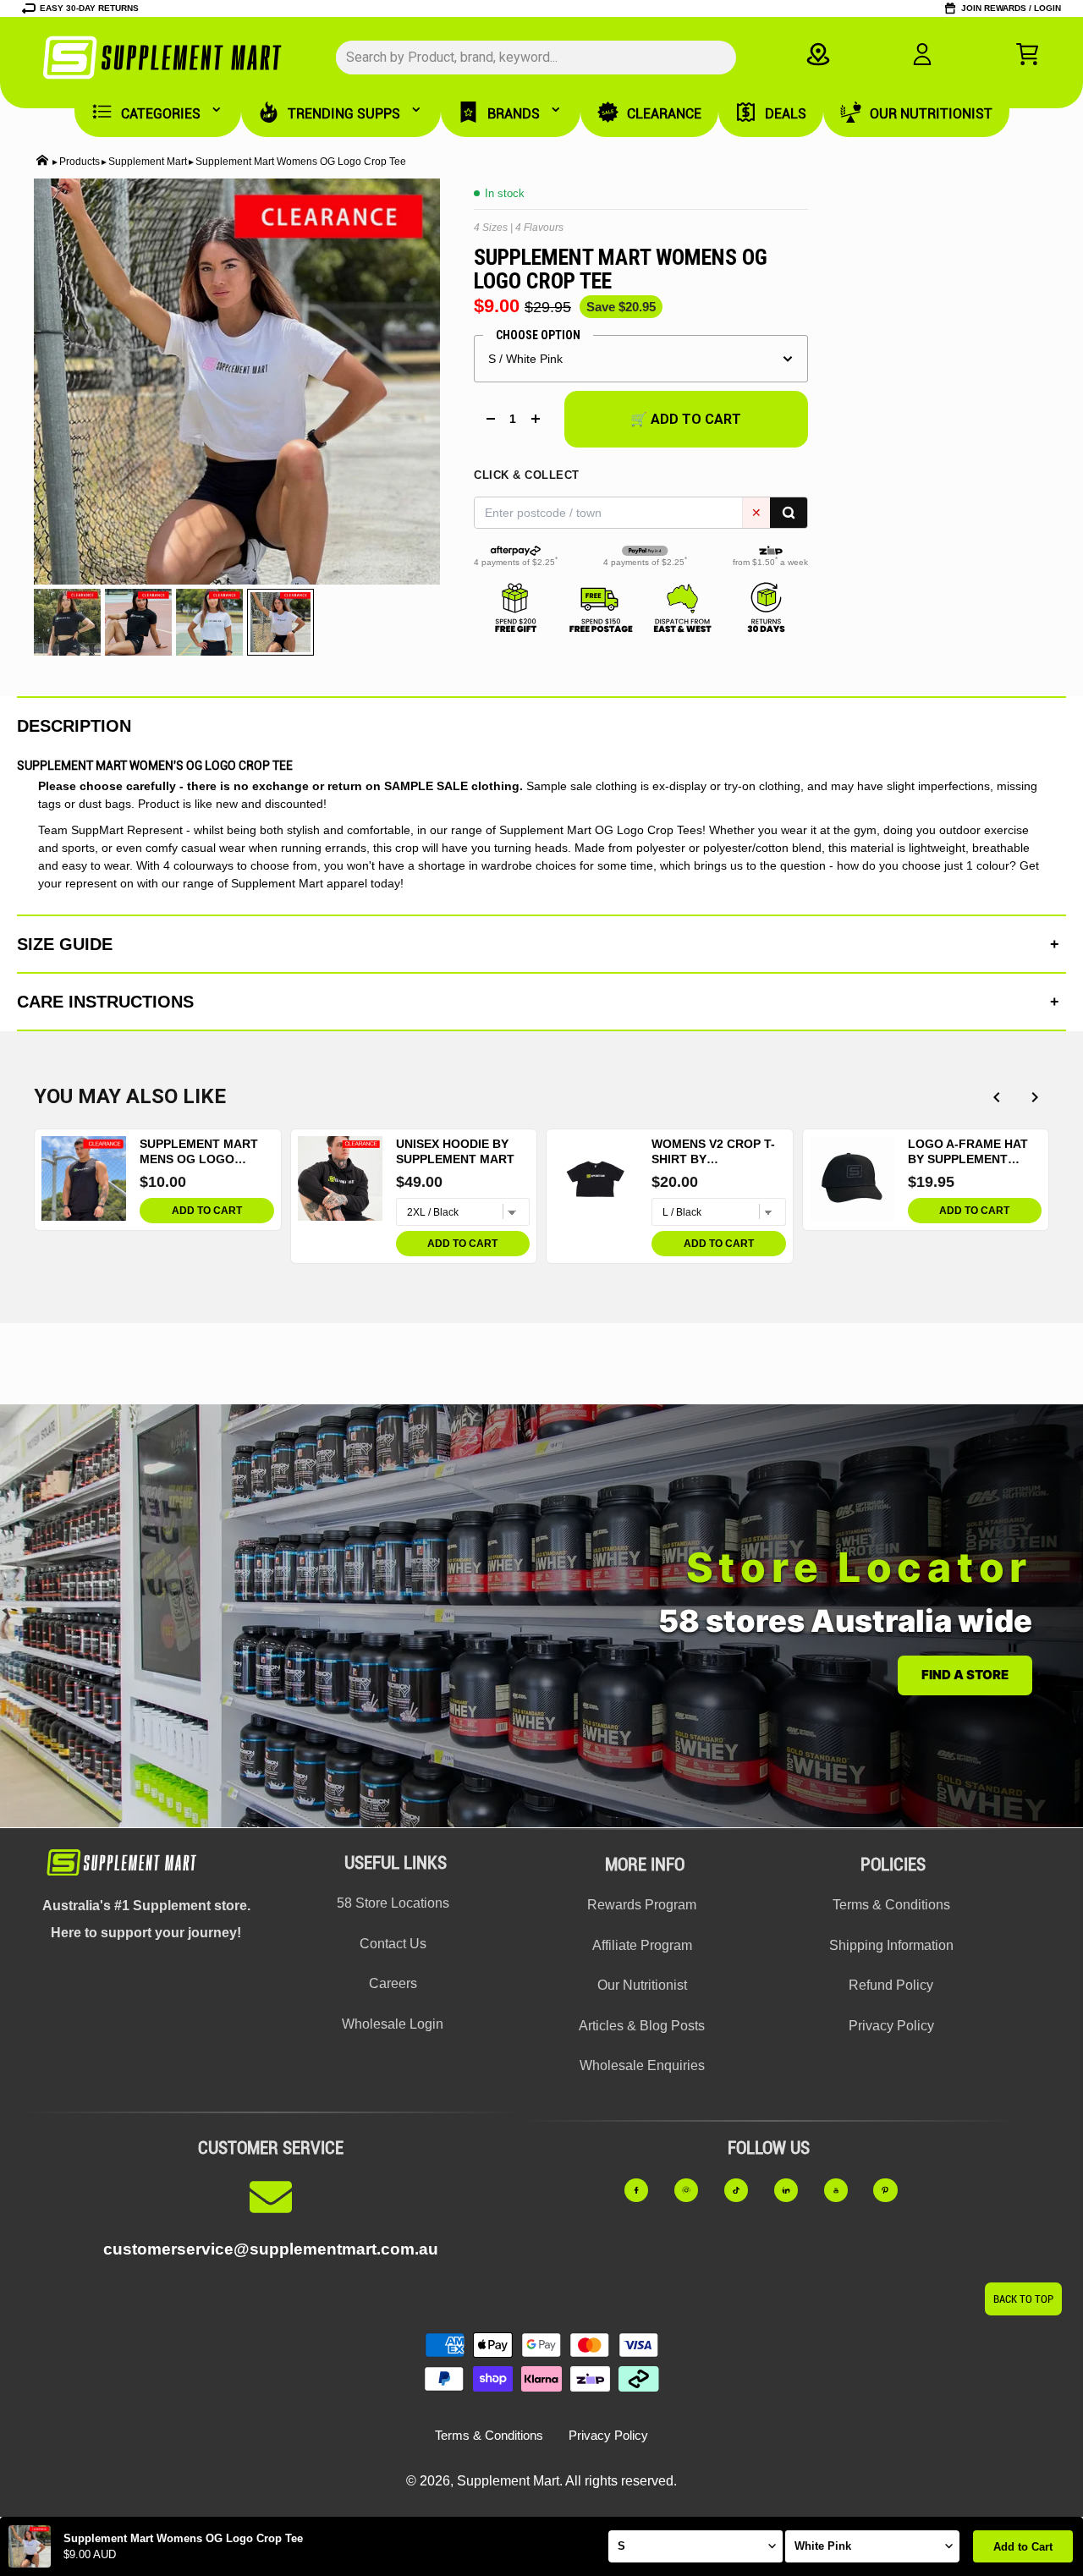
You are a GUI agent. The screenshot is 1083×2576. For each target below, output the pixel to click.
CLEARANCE (664, 114)
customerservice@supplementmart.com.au (271, 2249)
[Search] (789, 513)
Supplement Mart (148, 162)
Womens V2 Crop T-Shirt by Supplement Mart (713, 1152)
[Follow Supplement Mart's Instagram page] (694, 2190)
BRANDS (514, 114)
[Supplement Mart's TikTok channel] (744, 2190)
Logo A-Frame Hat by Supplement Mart (968, 1152)
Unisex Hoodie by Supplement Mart (455, 1151)
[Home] (42, 162)
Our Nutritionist (642, 1985)
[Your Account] (922, 54)
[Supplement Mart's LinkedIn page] (794, 2190)
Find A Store (965, 1675)
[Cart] (1027, 54)
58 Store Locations (393, 1903)
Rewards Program (642, 1905)
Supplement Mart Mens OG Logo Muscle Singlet (199, 1152)
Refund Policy (891, 1985)
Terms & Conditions (891, 1905)
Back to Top (1023, 2299)
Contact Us (393, 1944)
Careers (393, 1983)
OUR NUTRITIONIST (931, 114)
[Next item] (1034, 1097)
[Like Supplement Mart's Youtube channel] (844, 2190)
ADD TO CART (207, 1211)
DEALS (786, 114)
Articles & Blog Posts (642, 2026)
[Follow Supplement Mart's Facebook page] (644, 2190)
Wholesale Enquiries (642, 2065)
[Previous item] (996, 1097)
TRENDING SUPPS (344, 114)
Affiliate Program (642, 1945)
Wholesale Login (393, 2024)
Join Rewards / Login (1011, 8)
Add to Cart (1023, 2547)
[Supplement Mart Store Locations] (818, 54)
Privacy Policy (891, 2026)
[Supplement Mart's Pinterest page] (893, 2190)
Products (80, 162)
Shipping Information (891, 1945)
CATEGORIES (161, 114)
